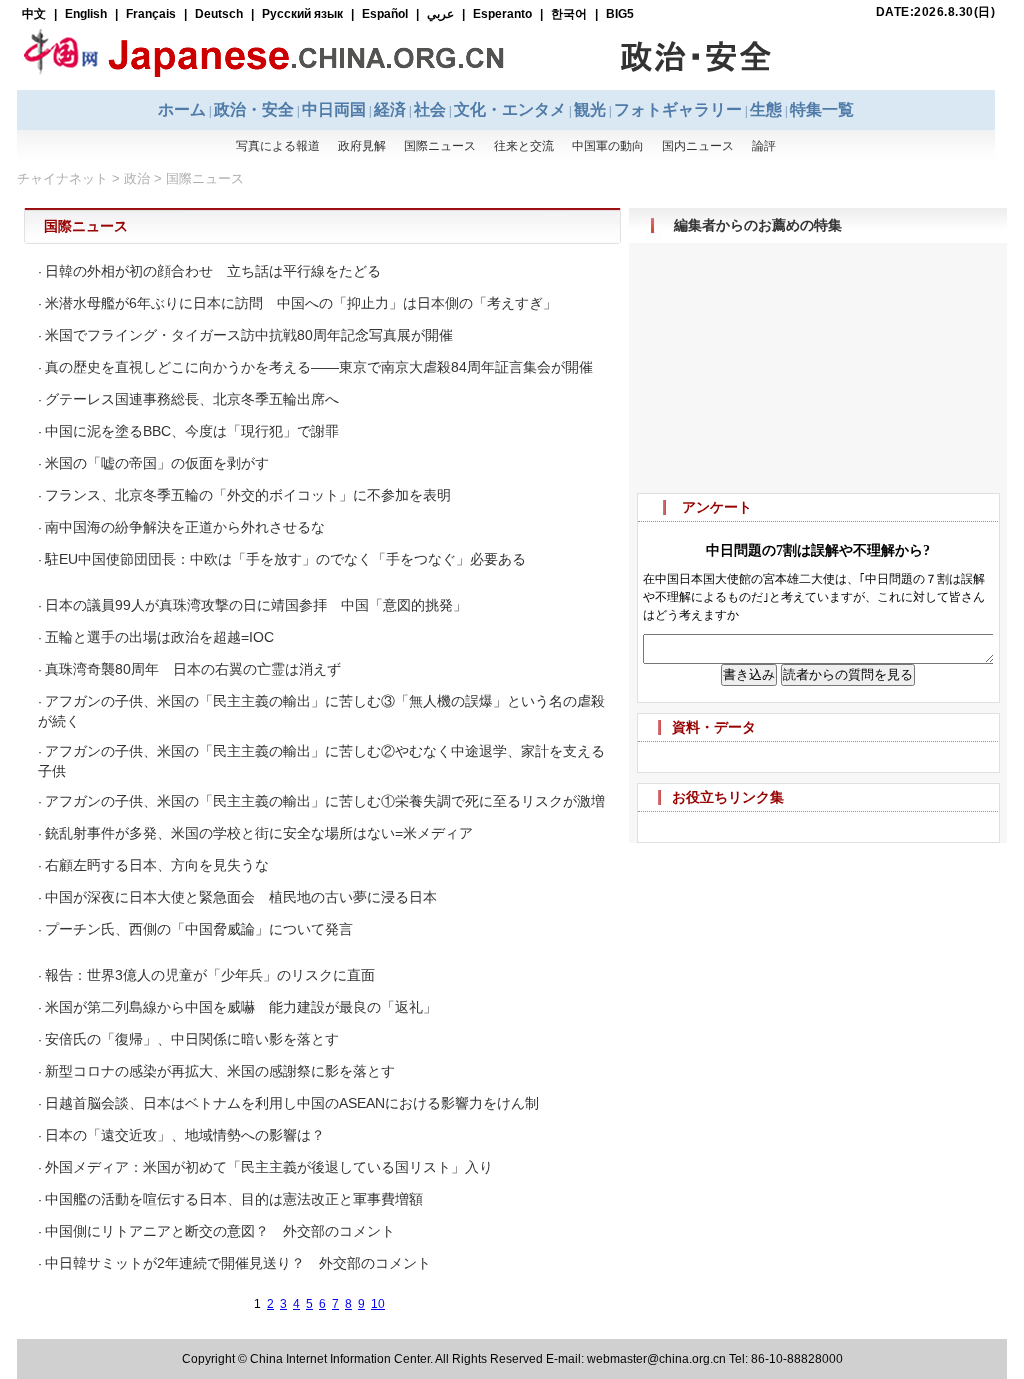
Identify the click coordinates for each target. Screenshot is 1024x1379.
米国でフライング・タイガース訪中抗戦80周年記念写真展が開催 (249, 335)
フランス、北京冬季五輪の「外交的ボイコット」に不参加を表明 (248, 495)
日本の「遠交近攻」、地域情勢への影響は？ (185, 1135)
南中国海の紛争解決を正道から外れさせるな (185, 527)
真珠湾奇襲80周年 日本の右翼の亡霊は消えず (193, 669)
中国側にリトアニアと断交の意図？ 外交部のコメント (220, 1231)
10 (378, 1304)
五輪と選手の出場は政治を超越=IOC (159, 637)
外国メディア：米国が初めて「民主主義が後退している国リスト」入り (269, 1167)
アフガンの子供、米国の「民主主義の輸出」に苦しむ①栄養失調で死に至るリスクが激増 (325, 801)
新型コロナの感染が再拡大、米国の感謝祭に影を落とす (220, 1071)
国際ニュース (205, 178)
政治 (137, 178)
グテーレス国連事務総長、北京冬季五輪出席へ (192, 399)
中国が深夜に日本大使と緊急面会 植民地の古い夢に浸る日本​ (241, 897)
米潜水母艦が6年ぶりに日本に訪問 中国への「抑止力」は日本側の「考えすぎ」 (301, 303)
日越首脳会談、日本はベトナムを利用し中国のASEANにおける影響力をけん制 (292, 1103)
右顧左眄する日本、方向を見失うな (157, 865)
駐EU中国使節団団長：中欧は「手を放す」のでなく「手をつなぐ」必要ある (285, 559)
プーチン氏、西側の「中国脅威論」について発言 (199, 929)
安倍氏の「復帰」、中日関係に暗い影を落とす (192, 1039)
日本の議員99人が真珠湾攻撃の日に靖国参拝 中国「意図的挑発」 (256, 605)
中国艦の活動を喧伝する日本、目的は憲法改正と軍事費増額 (234, 1199)
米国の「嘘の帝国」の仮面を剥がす (157, 463)
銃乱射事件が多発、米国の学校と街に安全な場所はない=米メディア (259, 833)
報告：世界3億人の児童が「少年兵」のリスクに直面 (210, 975)
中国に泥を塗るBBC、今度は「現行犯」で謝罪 (192, 431)
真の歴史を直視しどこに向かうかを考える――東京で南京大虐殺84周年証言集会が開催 (319, 367)
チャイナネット (62, 178)
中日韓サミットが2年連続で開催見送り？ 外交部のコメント (238, 1263)
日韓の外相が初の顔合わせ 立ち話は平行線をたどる (213, 271)
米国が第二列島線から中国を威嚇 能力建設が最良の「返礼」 (241, 1007)
